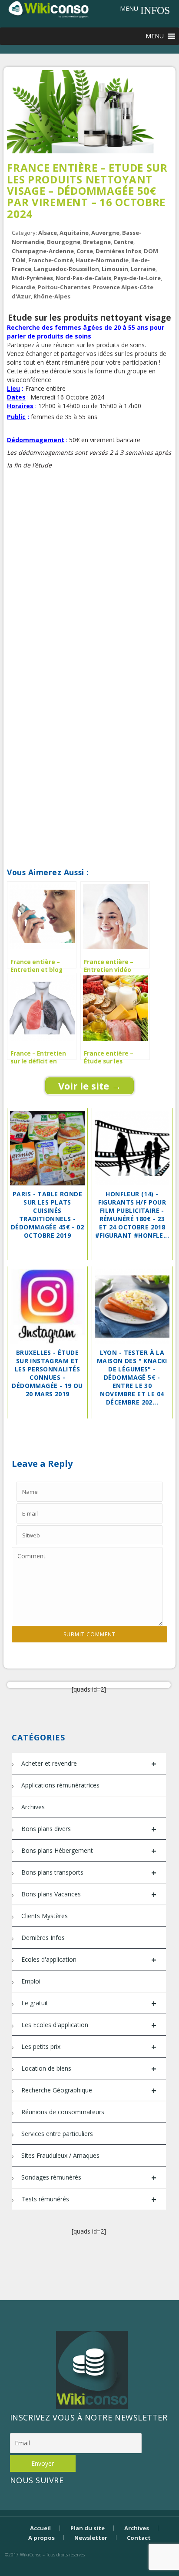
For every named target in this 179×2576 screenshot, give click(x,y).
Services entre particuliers (57, 2134)
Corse (85, 251)
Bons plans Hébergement (89, 1851)
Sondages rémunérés (89, 2178)
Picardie (23, 287)
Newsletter (91, 2538)
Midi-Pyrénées (32, 278)
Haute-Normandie (102, 260)
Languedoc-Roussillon (66, 269)
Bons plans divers (89, 1829)
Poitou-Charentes (64, 287)
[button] (129, 9)
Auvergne (105, 233)
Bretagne (97, 242)
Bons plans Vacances (89, 1894)
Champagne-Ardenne (43, 251)
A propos (41, 2538)
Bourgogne (64, 242)
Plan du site (88, 2528)
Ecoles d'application (89, 1960)
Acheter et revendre (89, 1764)
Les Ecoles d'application (89, 2025)
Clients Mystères (45, 1916)
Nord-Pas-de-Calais (83, 278)
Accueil (40, 2528)
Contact (139, 2538)
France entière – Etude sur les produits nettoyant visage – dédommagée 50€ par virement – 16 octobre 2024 (87, 191)
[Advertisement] (89, 582)
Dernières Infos (118, 251)
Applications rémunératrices (60, 1785)
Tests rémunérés (89, 2199)
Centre (123, 242)
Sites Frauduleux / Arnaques (60, 2155)
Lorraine (143, 269)
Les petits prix (89, 2047)
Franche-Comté (51, 260)
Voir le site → (90, 1086)
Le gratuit (89, 2003)
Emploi (31, 1981)
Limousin (115, 269)
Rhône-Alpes (52, 296)
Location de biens (89, 2069)
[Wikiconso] (48, 9)
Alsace (48, 233)
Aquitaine (74, 233)
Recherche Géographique (89, 2090)
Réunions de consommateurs (63, 2112)
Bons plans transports (89, 1873)
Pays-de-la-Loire (137, 278)
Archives (33, 1807)
